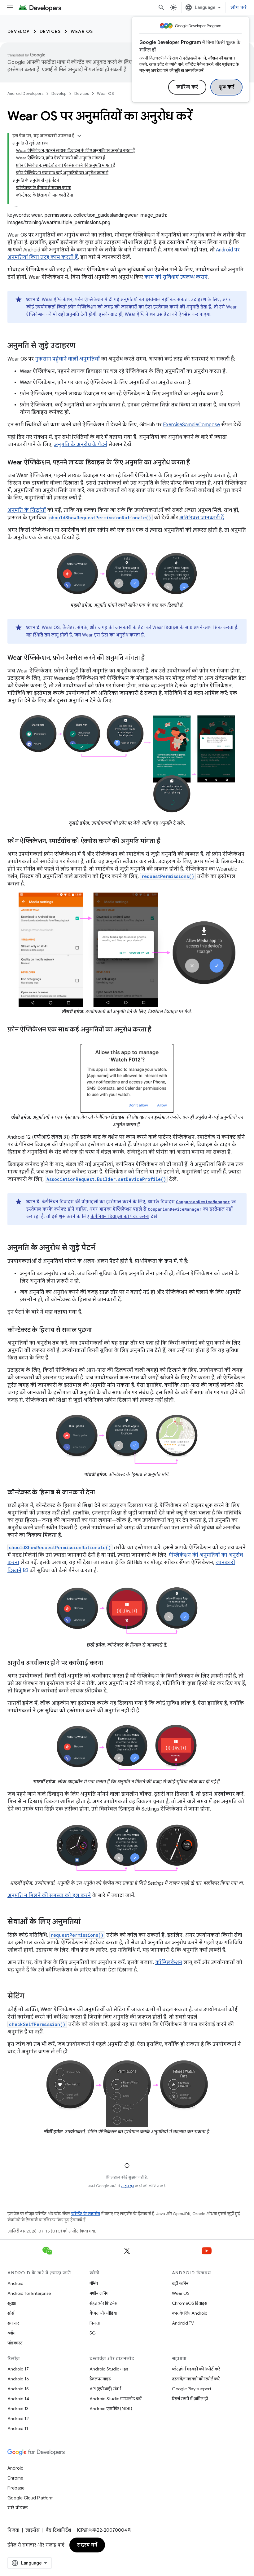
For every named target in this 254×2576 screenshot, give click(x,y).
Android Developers (25, 93)
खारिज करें (187, 87)
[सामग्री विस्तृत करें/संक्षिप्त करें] (79, 136)
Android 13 (18, 2409)
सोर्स (11, 2313)
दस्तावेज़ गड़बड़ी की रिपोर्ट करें (196, 2379)
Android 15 (18, 2389)
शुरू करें (227, 87)
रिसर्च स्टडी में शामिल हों (190, 2399)
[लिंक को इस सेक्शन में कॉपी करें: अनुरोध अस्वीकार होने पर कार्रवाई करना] (109, 1663)
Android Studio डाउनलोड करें (116, 2399)
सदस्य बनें (87, 2545)
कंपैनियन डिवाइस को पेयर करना (120, 1217)
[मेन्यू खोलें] (10, 7)
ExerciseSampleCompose (191, 425)
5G (93, 2333)
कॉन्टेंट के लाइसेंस (86, 2214)
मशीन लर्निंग (99, 2293)
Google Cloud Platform (31, 2498)
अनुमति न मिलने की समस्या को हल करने (49, 1895)
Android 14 (18, 2399)
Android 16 (18, 2379)
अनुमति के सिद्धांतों (27, 510)
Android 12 (18, 2419)
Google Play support (192, 2389)
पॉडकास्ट (15, 2343)
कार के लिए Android (190, 2313)
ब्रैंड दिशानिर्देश (58, 2530)
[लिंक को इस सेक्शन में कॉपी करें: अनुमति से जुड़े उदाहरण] (81, 346)
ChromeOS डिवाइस (190, 2303)
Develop (19, 31)
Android (15, 2283)
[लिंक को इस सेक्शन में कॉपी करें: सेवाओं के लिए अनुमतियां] (87, 1922)
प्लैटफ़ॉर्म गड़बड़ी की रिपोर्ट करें (196, 2369)
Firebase (16, 2488)
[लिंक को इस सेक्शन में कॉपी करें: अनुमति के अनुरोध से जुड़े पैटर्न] (102, 1248)
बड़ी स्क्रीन (180, 2283)
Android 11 (18, 2428)
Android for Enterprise (29, 2293)
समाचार (13, 2323)
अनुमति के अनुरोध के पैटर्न (81, 445)
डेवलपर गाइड (100, 2379)
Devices (50, 31)
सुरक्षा (12, 2303)
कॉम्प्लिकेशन (169, 1962)
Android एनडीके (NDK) (111, 2409)
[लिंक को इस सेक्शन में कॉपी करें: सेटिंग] (31, 1997)
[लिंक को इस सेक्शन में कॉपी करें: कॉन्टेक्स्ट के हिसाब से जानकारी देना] (101, 1493)
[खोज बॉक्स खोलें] (161, 7)
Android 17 (18, 2369)
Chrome (15, 2478)
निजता (95, 2323)
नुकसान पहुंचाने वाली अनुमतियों (67, 359)
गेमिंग (94, 2283)
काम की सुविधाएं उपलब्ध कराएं (176, 277)
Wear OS (82, 31)
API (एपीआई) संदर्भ (105, 2389)
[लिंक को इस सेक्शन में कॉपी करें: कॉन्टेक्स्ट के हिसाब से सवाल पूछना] (98, 1330)
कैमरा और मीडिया (103, 2313)
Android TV (183, 2323)
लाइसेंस (33, 2530)
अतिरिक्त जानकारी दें (202, 518)
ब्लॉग (11, 2333)
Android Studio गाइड (109, 2369)
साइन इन (127, 2186)
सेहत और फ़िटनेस (103, 2303)
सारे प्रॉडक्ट (18, 2508)
